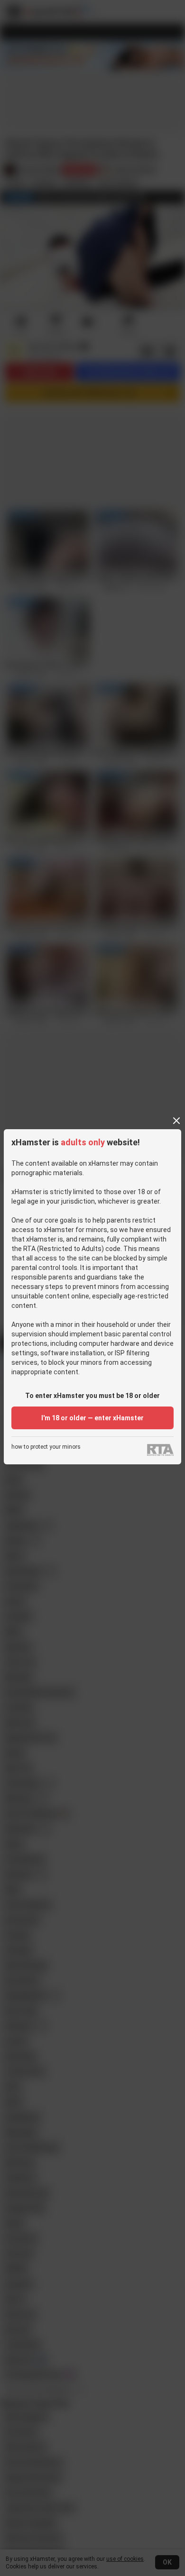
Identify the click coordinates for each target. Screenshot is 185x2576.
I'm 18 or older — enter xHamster (92, 1418)
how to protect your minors (46, 1447)
